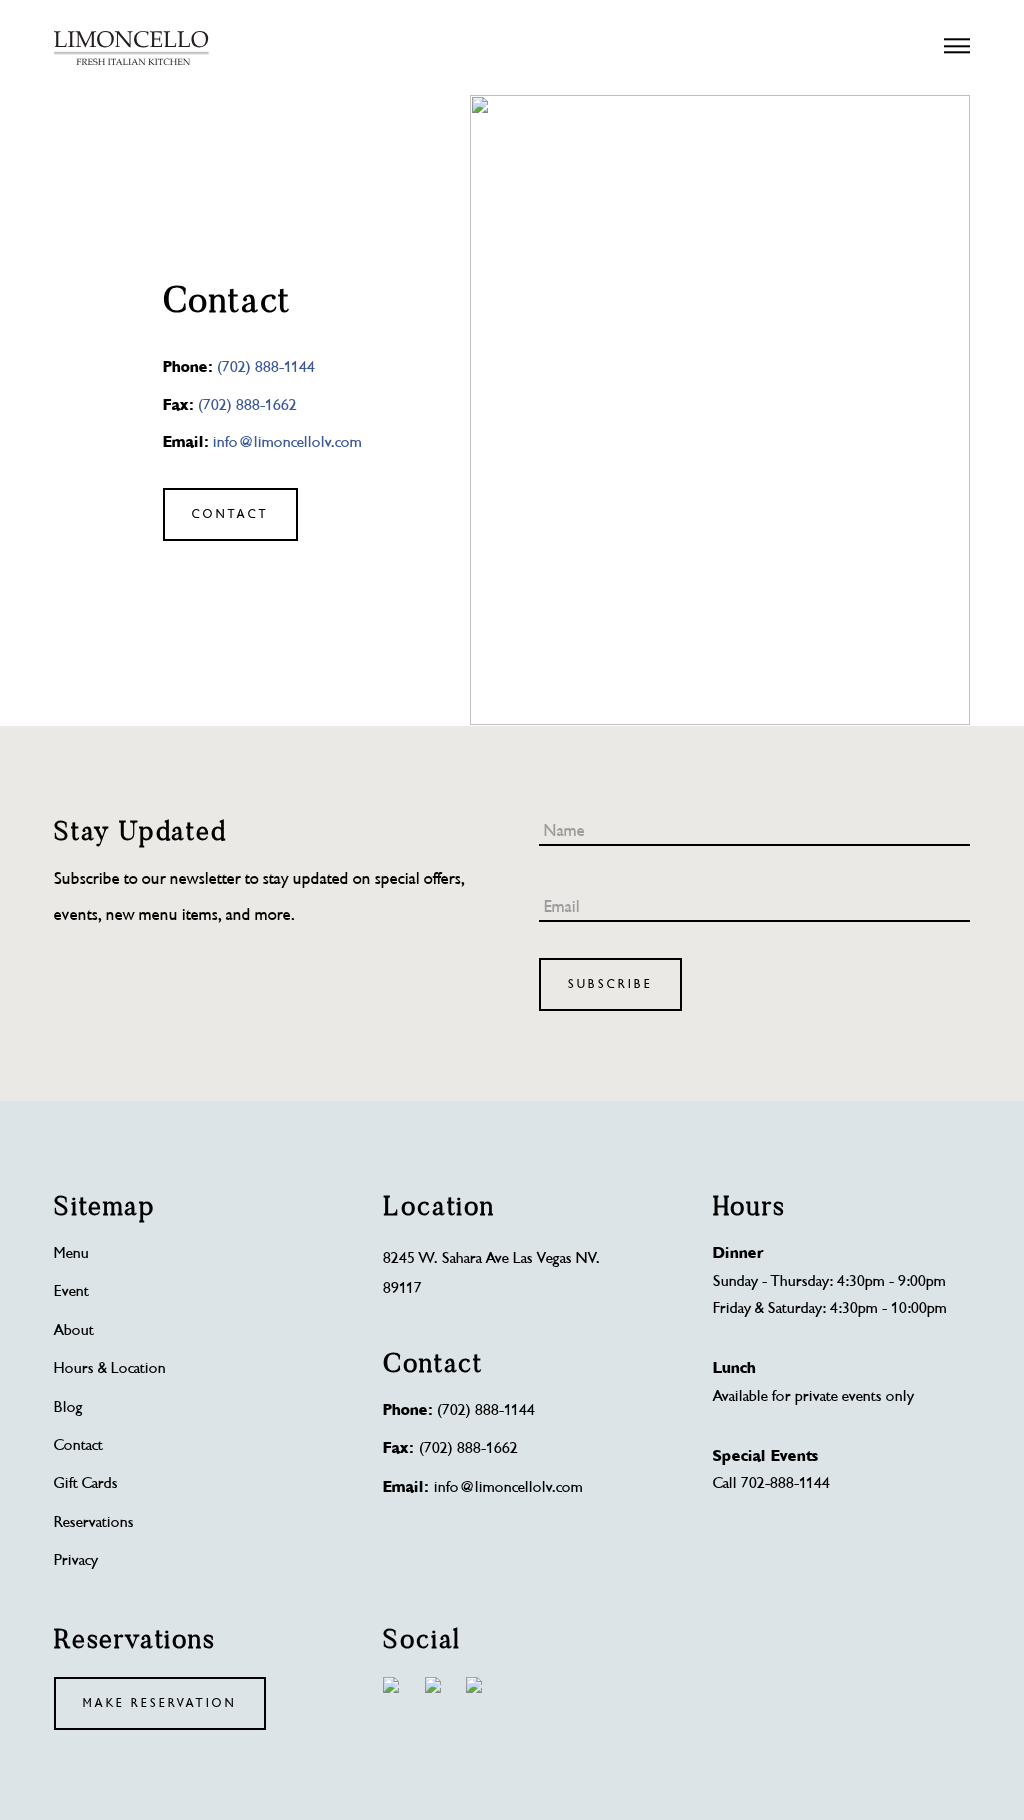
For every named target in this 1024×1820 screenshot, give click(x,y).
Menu (71, 1253)
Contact (230, 514)
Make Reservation (160, 1703)
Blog (68, 1407)
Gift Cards (86, 1483)
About (74, 1330)
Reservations (94, 1522)
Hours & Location (110, 1368)
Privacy (76, 1560)
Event (71, 1291)
